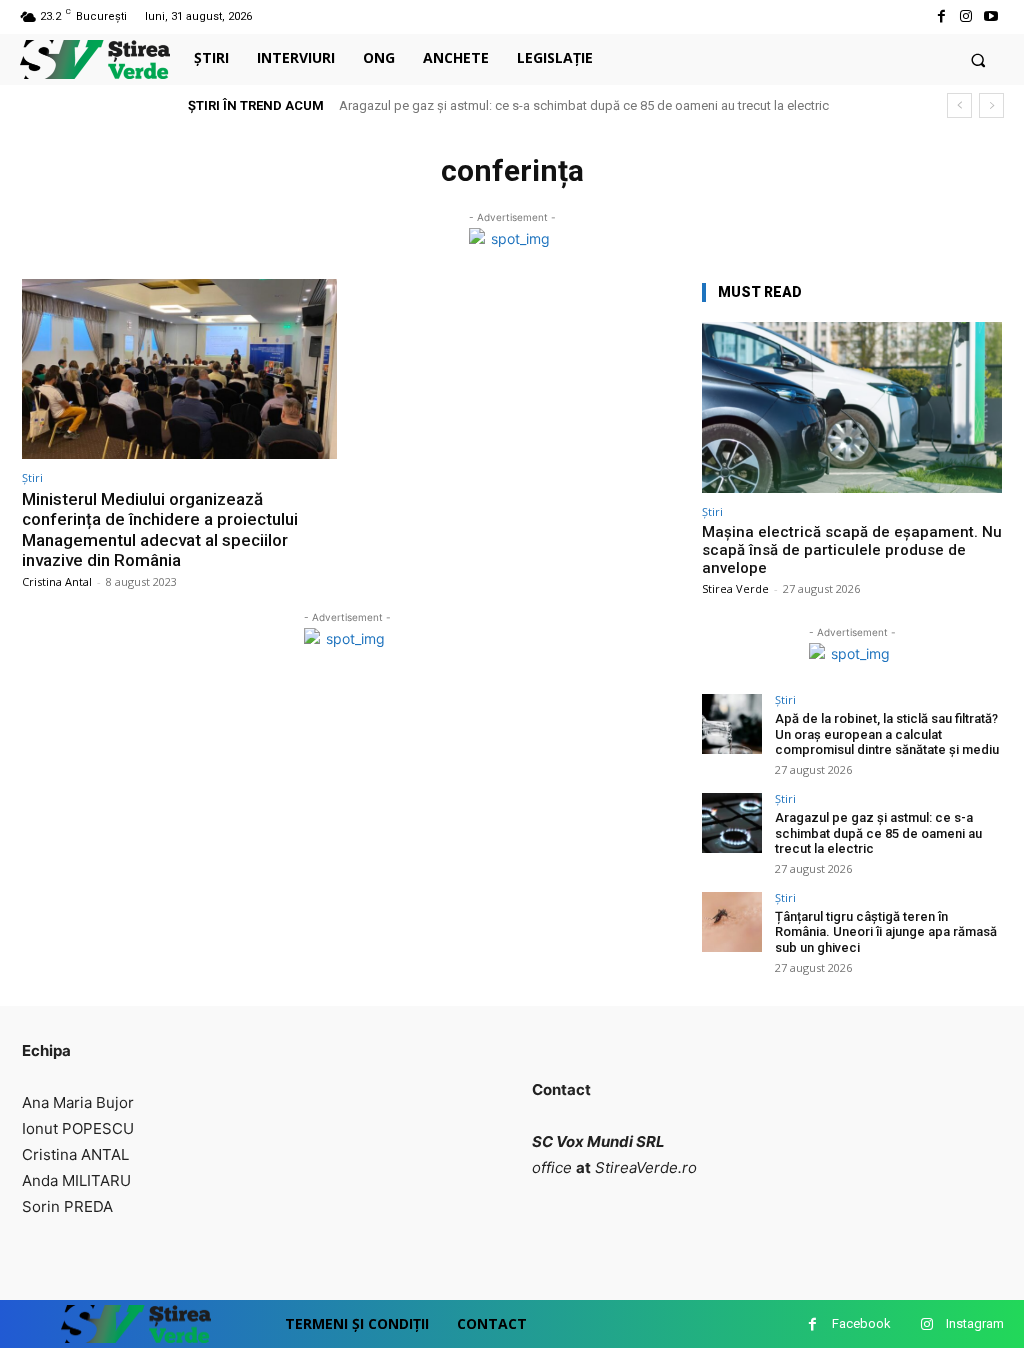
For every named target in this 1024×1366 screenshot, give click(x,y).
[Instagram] (966, 16)
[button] (978, 59)
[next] (991, 105)
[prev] (959, 105)
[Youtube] (991, 16)
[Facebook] (940, 16)
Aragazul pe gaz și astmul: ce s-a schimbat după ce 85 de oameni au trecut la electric (584, 105)
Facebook (861, 1323)
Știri (32, 477)
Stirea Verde (735, 588)
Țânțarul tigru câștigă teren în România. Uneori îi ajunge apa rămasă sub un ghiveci (886, 932)
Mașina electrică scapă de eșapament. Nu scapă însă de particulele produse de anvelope (852, 550)
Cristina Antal (57, 581)
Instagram (975, 1323)
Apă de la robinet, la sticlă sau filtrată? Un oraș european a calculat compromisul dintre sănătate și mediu (887, 734)
